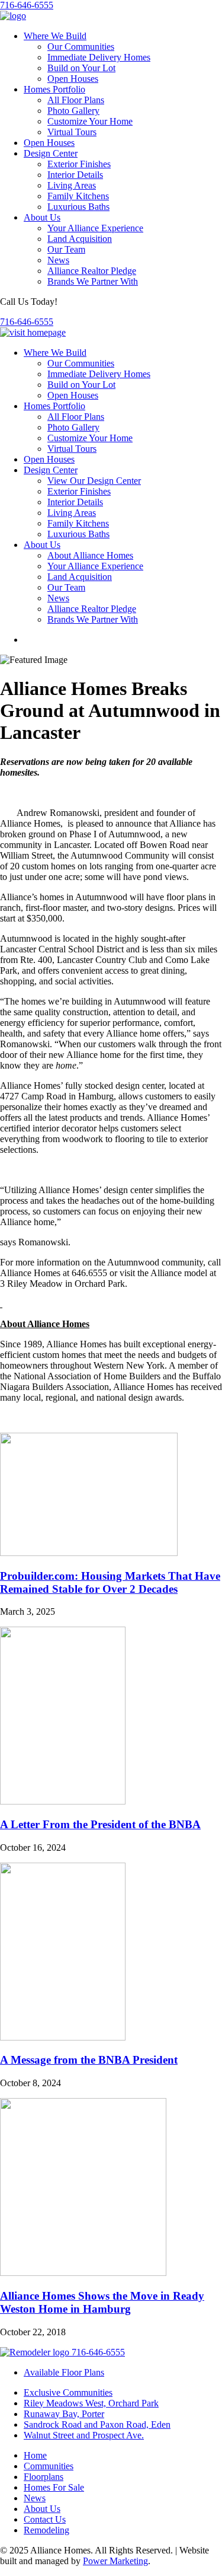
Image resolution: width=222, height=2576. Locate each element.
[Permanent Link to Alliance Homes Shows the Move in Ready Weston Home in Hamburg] (83, 2273)
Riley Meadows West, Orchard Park (91, 2403)
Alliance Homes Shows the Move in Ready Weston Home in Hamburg (102, 2302)
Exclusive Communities (68, 2392)
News (58, 260)
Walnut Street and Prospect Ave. (84, 2435)
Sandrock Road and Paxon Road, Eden (97, 2424)
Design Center (51, 153)
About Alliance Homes (90, 555)
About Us (42, 217)
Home (35, 2455)
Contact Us (45, 2519)
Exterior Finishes (79, 164)
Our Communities (81, 47)
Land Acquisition (80, 239)
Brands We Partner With (93, 281)
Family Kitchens (78, 196)
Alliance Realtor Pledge (92, 271)
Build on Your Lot (81, 68)
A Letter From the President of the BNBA (100, 1824)
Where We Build (55, 36)
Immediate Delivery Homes (99, 57)
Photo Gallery (73, 111)
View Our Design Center (94, 481)
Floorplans (44, 2477)
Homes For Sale (54, 2487)
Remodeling (46, 2530)
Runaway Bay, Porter (64, 2414)
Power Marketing (115, 2561)
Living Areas (72, 185)
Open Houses (73, 79)
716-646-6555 (27, 5)
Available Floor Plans (64, 2372)
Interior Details (75, 175)
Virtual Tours (72, 132)
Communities (49, 2466)
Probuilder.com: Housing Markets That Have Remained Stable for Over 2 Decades (110, 1582)
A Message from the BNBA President (89, 2060)
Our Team (66, 249)
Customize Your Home (90, 121)
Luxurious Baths (78, 207)
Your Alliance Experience (95, 228)
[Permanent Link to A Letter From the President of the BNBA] (63, 1801)
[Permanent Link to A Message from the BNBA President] (63, 2037)
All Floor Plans (76, 100)
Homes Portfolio (54, 89)
